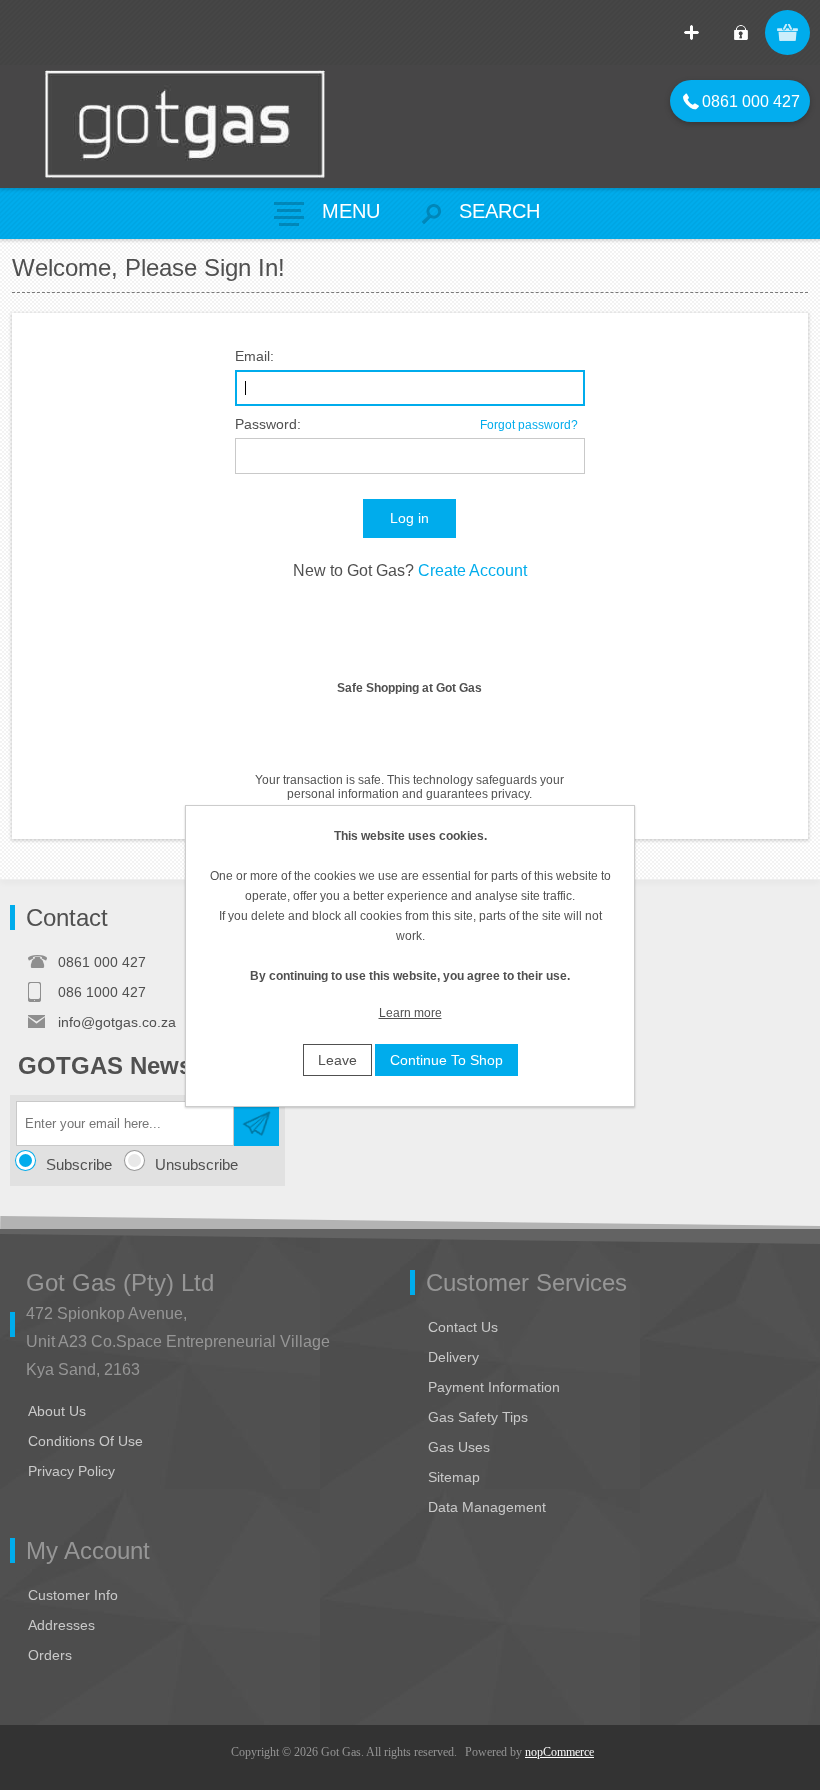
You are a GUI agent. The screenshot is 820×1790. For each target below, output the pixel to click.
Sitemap (454, 1477)
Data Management (487, 1507)
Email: (254, 356)
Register (691, 32)
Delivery (453, 1357)
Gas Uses (459, 1447)
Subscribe (79, 1164)
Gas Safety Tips (478, 1417)
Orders (50, 1655)
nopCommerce (559, 1752)
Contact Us (463, 1327)
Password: (268, 424)
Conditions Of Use (85, 1441)
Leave (337, 1060)
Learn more (410, 1013)
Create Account (472, 570)
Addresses (61, 1625)
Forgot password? (529, 425)
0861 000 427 (741, 101)
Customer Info (73, 1595)
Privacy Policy (71, 1471)
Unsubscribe (196, 1164)
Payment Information (494, 1387)
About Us (57, 1411)
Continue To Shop (446, 1060)
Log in (740, 32)
